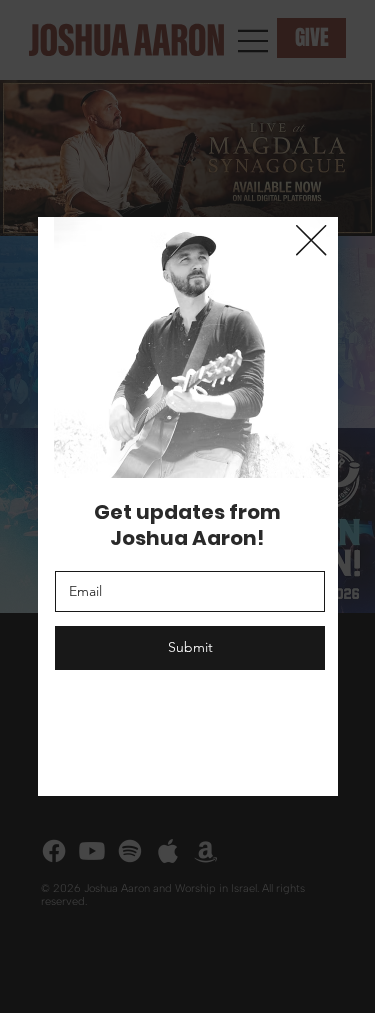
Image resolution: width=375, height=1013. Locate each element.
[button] (311, 241)
